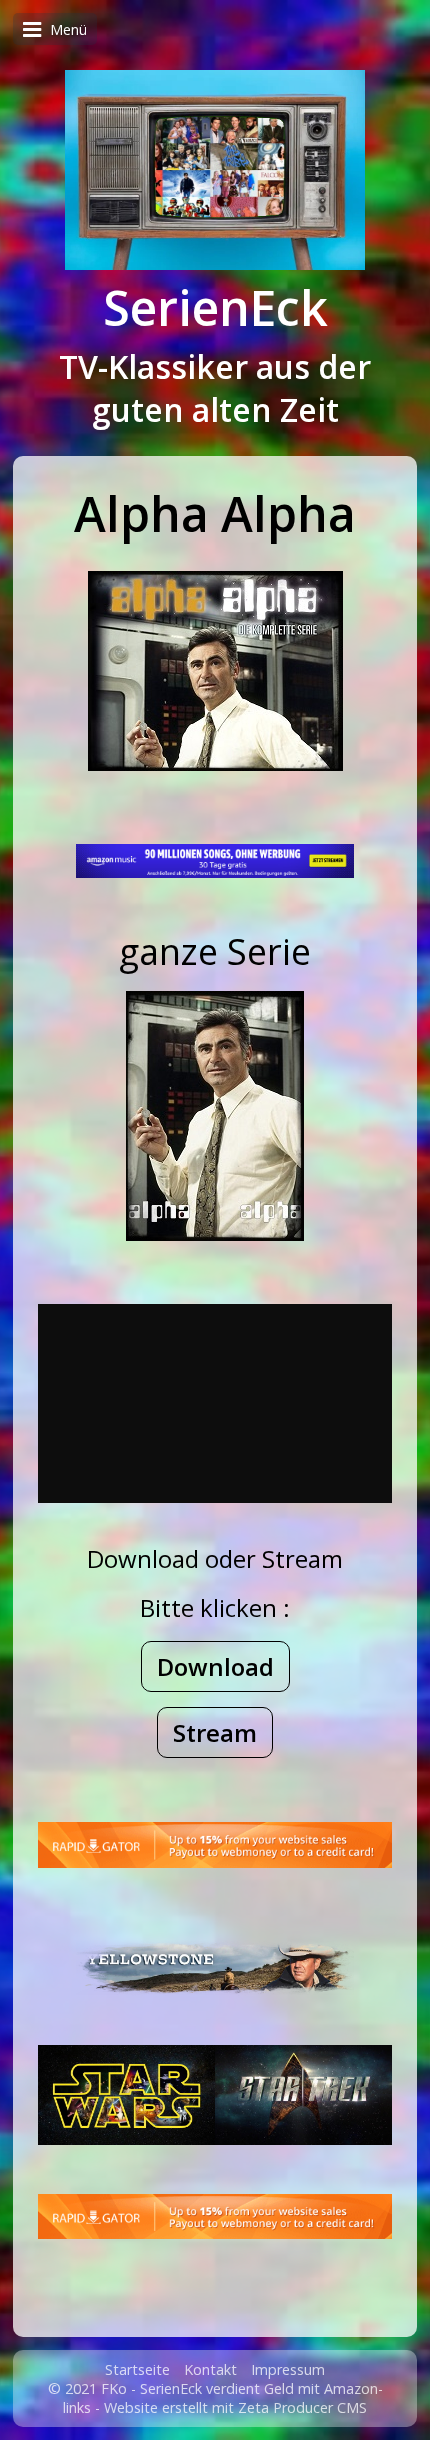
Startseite (137, 2369)
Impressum (288, 2369)
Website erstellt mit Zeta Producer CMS (235, 2407)
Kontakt (210, 2369)
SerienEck (215, 307)
